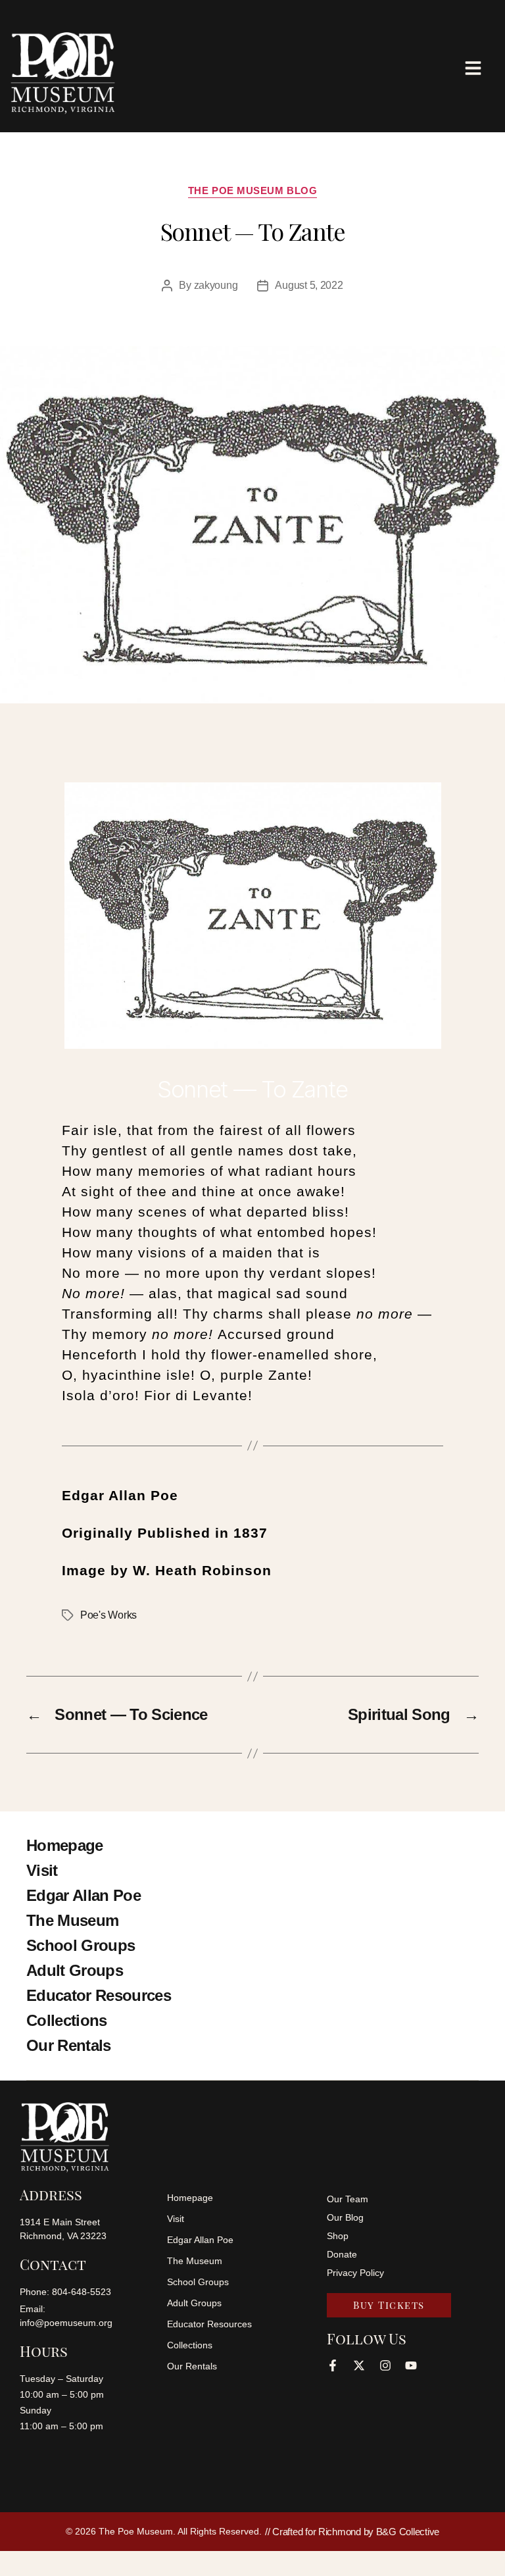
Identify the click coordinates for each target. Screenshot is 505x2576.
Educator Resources (99, 1995)
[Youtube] (411, 2365)
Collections (67, 2020)
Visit (42, 1870)
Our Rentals (69, 2045)
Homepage (65, 1845)
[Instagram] (385, 2365)
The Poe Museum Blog (252, 190)
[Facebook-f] (333, 2365)
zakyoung (216, 285)
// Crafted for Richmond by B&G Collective (352, 2532)
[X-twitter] (359, 2365)
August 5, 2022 (309, 285)
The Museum (72, 1920)
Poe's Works (108, 1615)
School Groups (81, 1945)
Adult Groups (75, 1970)
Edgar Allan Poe (84, 1895)
